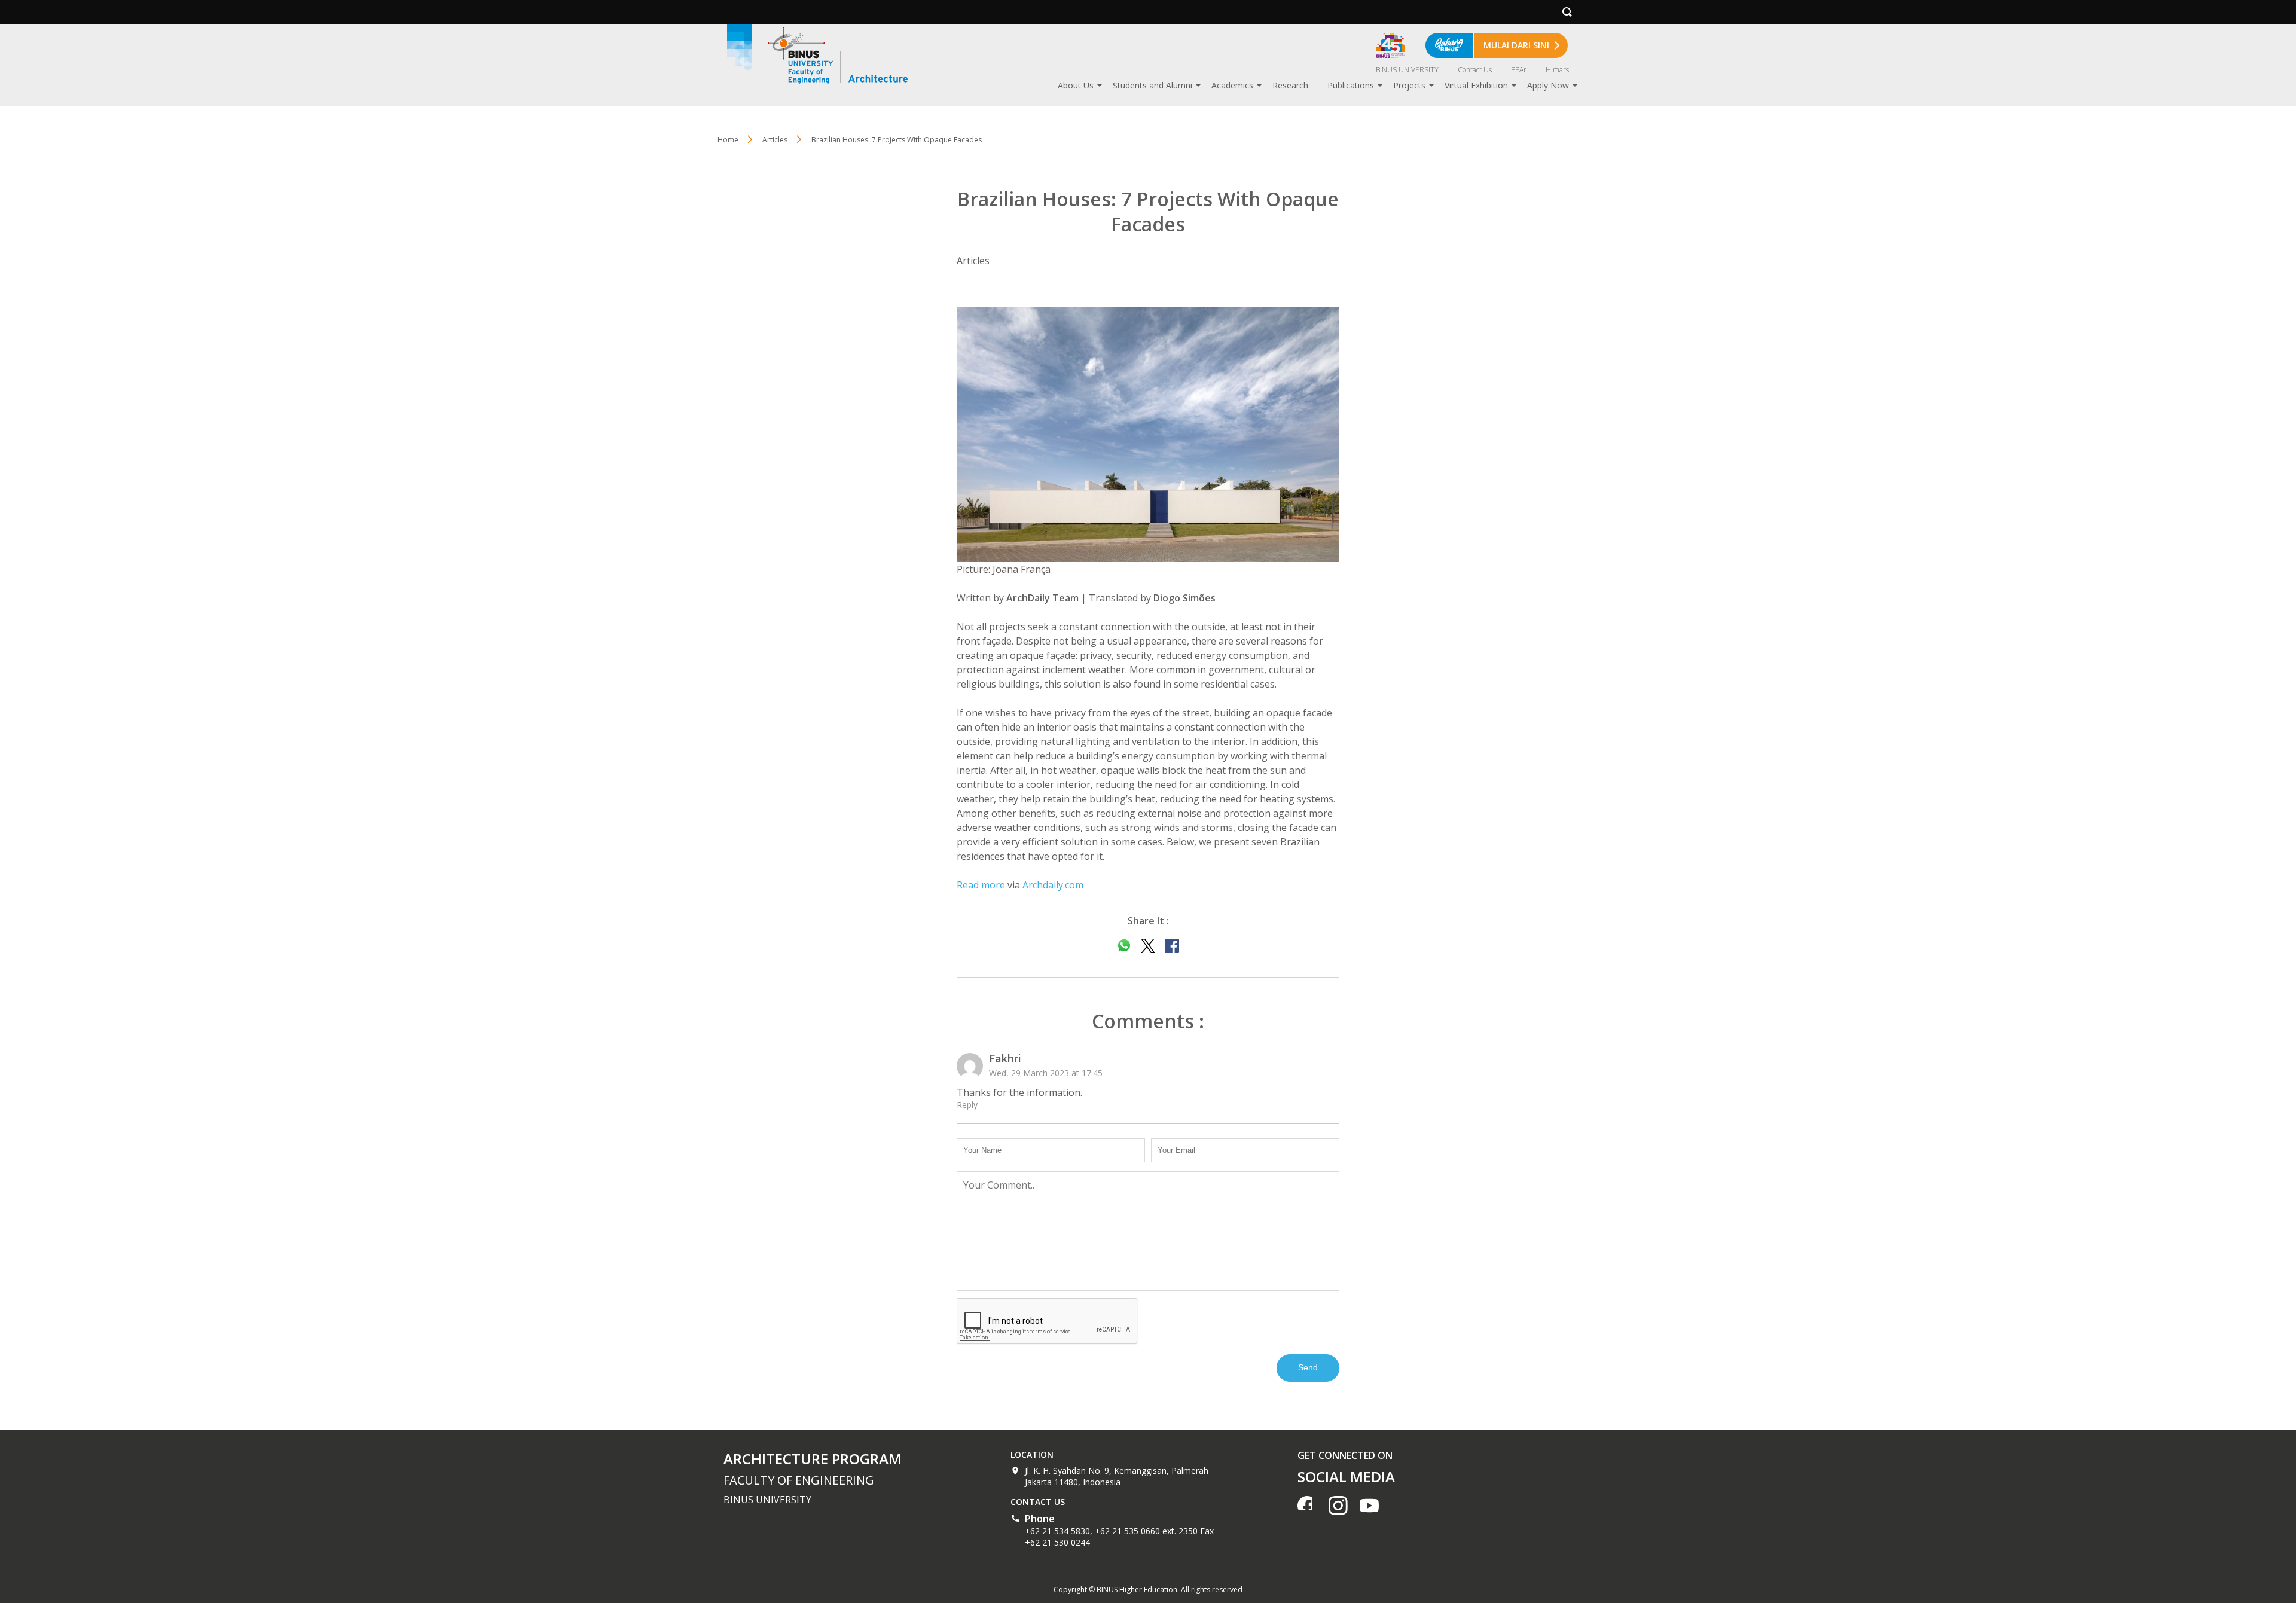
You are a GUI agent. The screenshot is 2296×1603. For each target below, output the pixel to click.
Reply (967, 1105)
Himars (1557, 70)
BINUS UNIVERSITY (1407, 70)
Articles (775, 140)
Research (1290, 85)
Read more (981, 885)
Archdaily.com (1053, 885)
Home (728, 140)
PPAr (1519, 70)
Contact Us (1475, 70)
